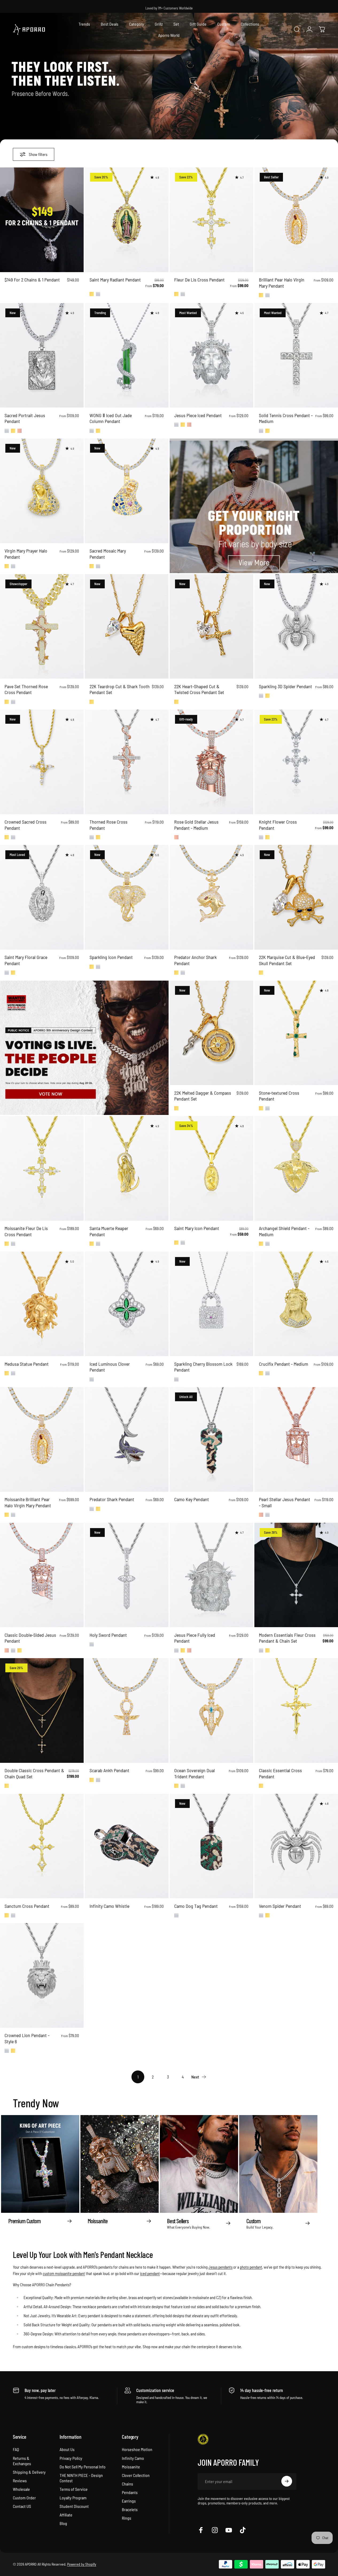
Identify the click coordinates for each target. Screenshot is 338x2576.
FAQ (16, 2449)
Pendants (130, 2492)
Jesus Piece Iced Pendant (198, 415)
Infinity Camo (133, 2458)
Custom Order (24, 2497)
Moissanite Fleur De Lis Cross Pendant (26, 1231)
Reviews (20, 2480)
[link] (84, 1048)
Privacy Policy (71, 2458)
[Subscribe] (287, 2481)
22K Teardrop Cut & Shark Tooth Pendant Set (120, 689)
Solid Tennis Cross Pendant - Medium (286, 418)
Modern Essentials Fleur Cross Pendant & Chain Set (287, 1638)
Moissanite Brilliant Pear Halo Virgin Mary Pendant (28, 1502)
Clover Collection (136, 2475)
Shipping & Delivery (29, 2472)
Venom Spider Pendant (280, 1906)
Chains (127, 2483)
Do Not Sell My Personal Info (83, 2466)
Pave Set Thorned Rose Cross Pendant (26, 689)
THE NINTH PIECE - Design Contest (81, 2478)
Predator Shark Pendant (112, 1499)
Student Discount (74, 2506)
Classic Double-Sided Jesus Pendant (30, 1638)
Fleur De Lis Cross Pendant (199, 280)
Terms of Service (74, 2489)
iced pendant (150, 2273)
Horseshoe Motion (137, 2449)
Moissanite (131, 2466)
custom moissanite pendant (64, 2273)
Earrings (129, 2501)
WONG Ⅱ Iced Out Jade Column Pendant (111, 418)
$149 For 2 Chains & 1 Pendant (32, 280)
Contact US (22, 2506)
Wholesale (21, 2489)
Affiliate (66, 2514)
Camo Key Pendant (192, 1499)
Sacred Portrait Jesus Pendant (25, 418)
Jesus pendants (220, 2267)
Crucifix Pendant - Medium (283, 1364)
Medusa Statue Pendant (27, 1364)
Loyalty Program (73, 2497)
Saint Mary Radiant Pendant (115, 280)
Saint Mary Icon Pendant (197, 1228)
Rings (127, 2518)
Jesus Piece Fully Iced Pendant (195, 1638)
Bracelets (130, 2509)
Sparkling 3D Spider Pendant (285, 686)
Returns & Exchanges (22, 2460)
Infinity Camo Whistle (109, 1906)
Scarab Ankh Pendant (109, 1770)
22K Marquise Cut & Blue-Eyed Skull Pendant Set (287, 960)
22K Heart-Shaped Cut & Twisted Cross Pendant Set (199, 689)
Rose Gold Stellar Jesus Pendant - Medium (196, 825)
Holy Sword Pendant (108, 1635)
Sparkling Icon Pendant (111, 957)
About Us (67, 2449)
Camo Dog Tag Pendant (196, 1906)
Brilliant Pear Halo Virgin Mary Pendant (282, 283)
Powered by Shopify (82, 2564)
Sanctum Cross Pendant (27, 1906)
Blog (63, 2523)
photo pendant (251, 2267)
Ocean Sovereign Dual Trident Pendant (195, 1773)
